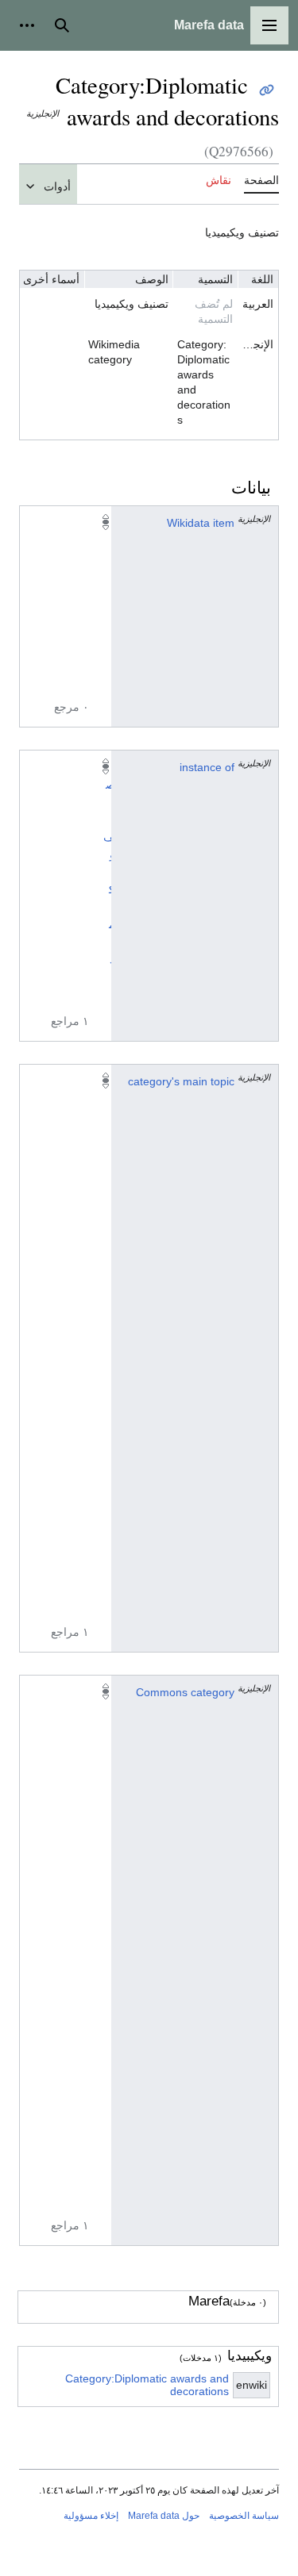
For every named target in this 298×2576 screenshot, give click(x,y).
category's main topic (181, 1081)
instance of (207, 767)
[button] (269, 25)
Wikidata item (201, 523)
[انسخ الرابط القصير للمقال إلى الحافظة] (267, 90)
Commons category (185, 1692)
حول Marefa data (164, 2516)
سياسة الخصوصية (244, 2516)
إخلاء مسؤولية (91, 2516)
